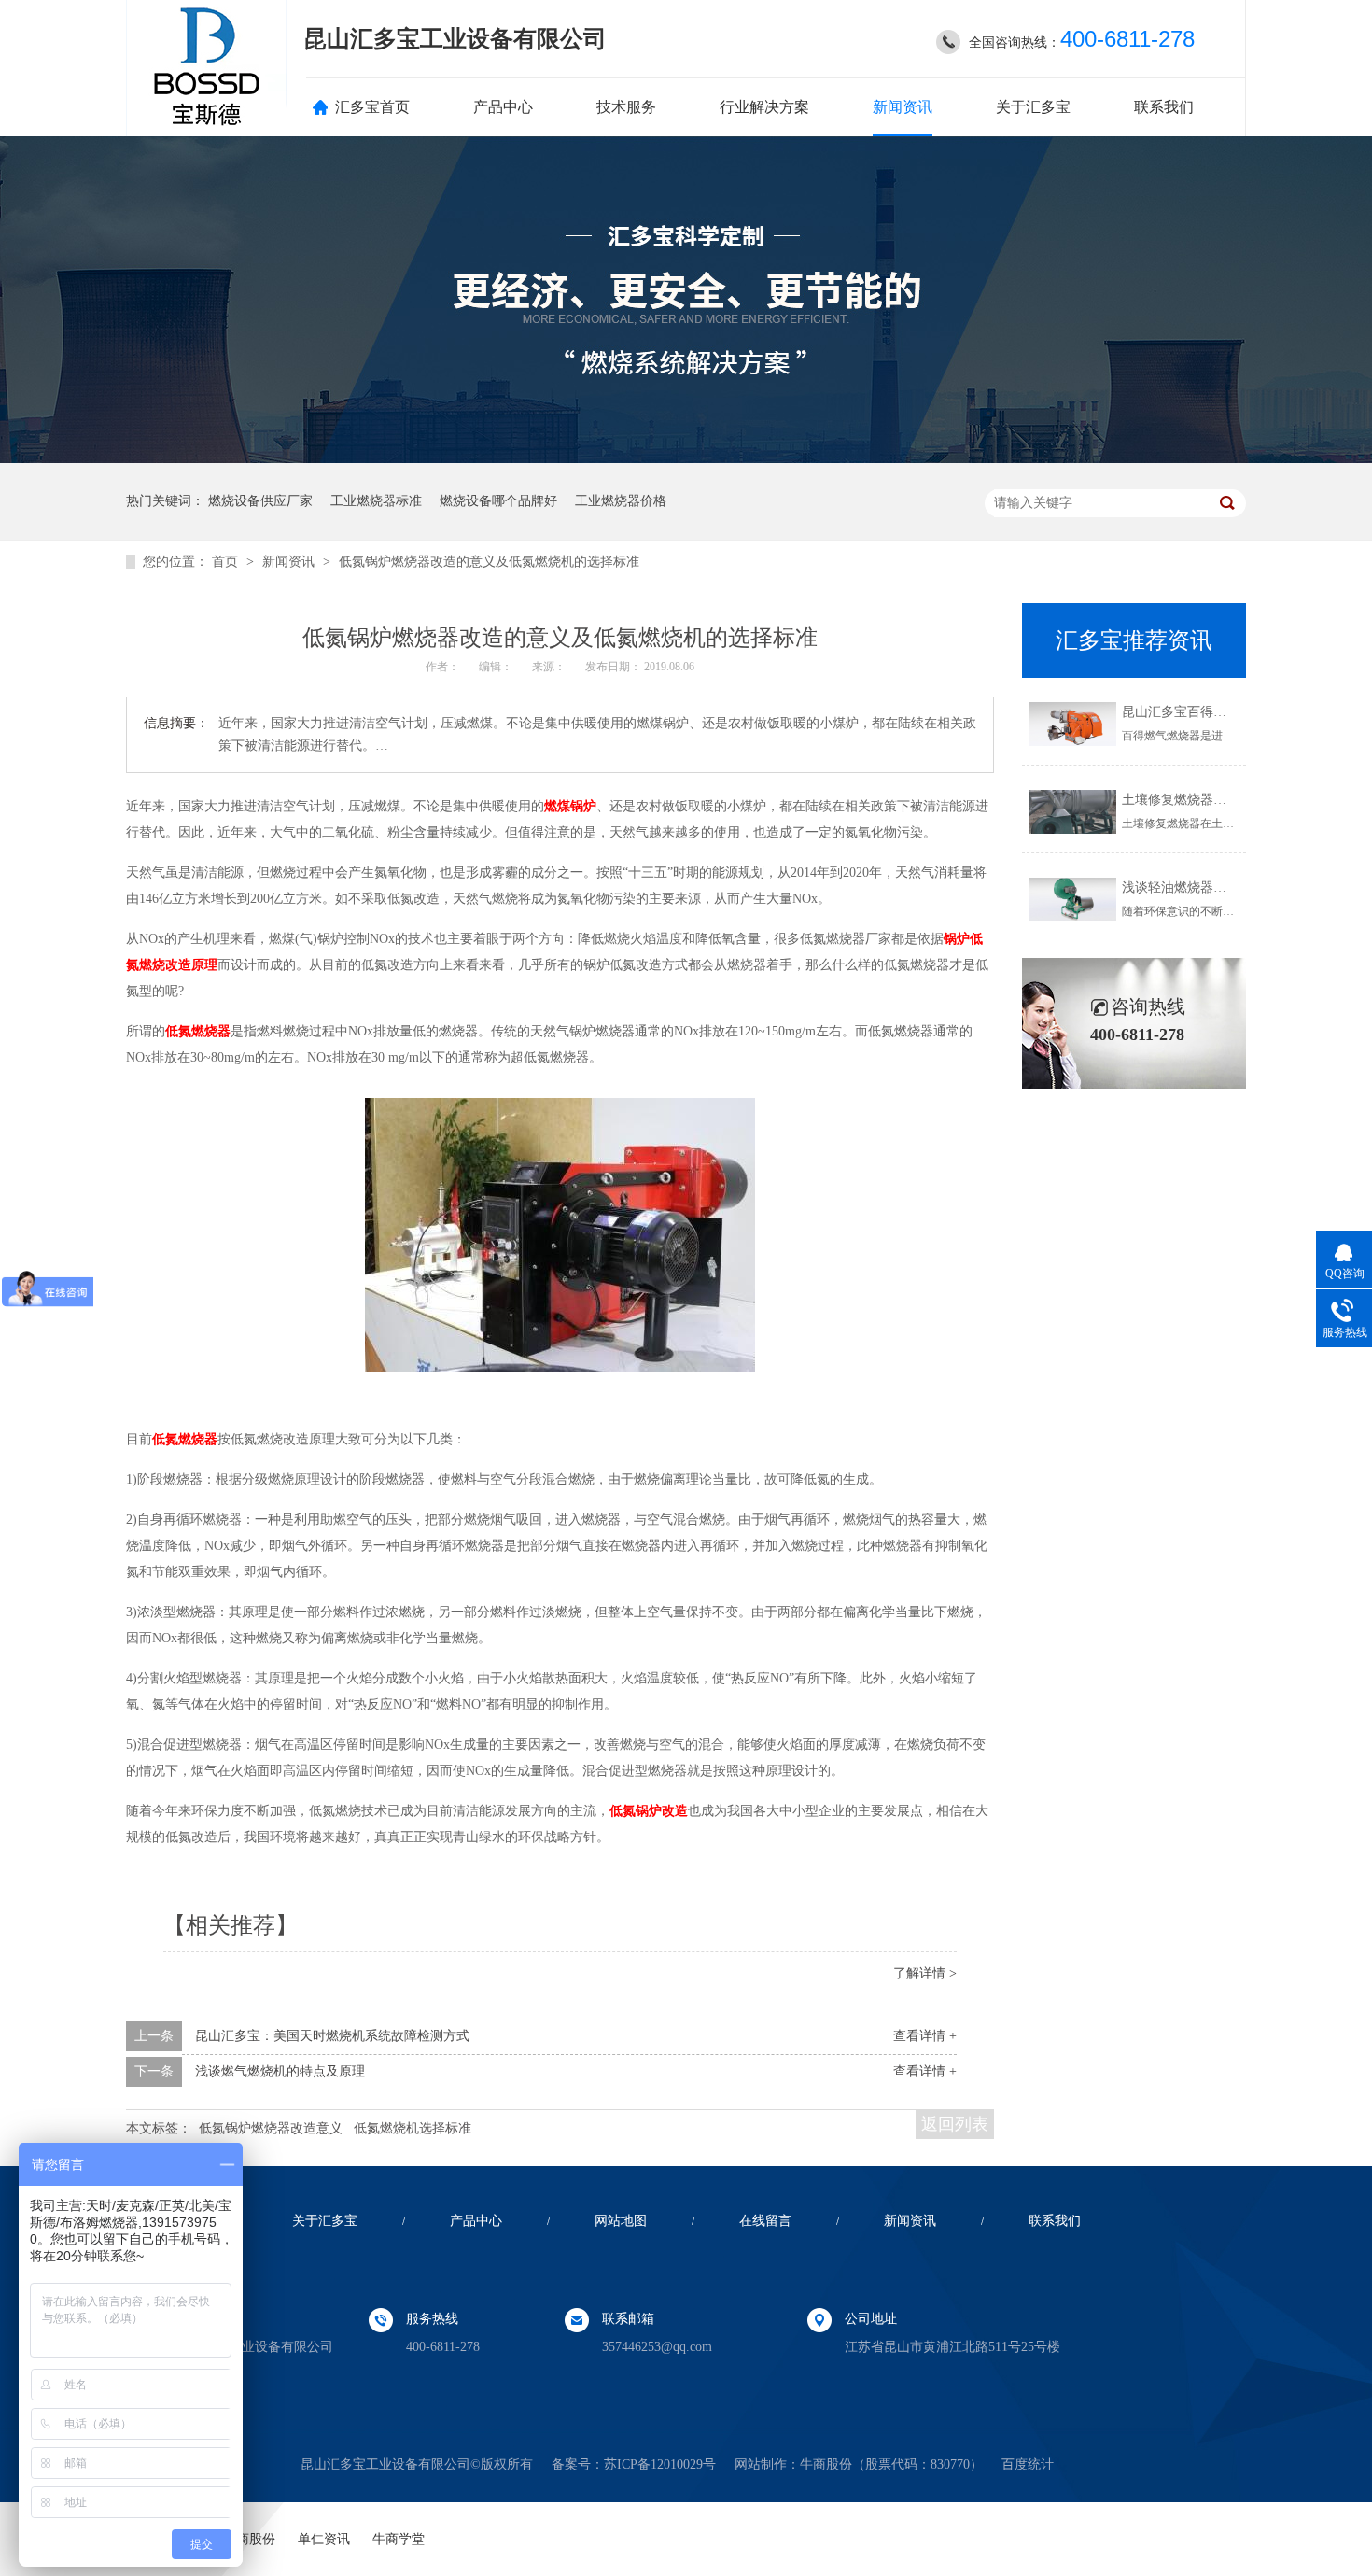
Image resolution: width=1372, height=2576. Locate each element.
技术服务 (626, 107)
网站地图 (621, 2221)
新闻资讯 (903, 107)
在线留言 (765, 2221)
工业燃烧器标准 (376, 501)
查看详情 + (925, 2036)
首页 (227, 562)
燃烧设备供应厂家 (260, 501)
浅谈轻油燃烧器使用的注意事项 (1213, 887)
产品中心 (503, 107)
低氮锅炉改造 (649, 1811)
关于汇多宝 (1033, 107)
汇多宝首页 (372, 107)
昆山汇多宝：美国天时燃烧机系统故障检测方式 (332, 2036)
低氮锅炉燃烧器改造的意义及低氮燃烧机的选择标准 (489, 562)
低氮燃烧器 (198, 1031)
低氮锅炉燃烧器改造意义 (271, 2128)
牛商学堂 (399, 2539)
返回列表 (955, 2124)
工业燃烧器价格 (621, 501)
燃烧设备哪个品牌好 (498, 501)
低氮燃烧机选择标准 (413, 2128)
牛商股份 (826, 2464)
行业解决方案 (764, 107)
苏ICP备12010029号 (660, 2464)
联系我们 (1164, 107)
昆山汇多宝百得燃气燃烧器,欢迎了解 (1228, 712)
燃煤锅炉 (570, 806)
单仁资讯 (324, 2539)
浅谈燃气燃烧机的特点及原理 (280, 2071)
